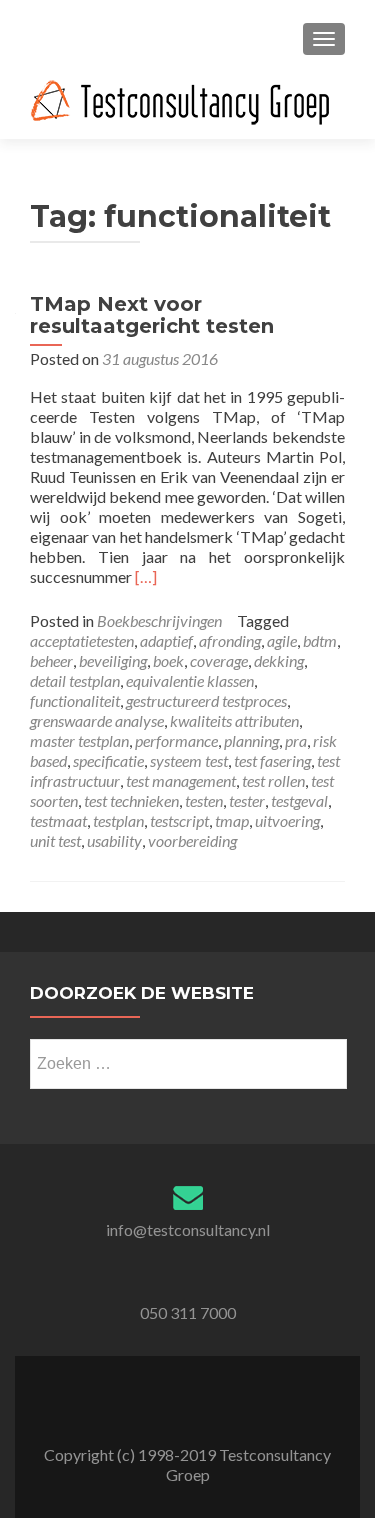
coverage (219, 660)
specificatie (108, 760)
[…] (146, 576)
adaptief (166, 640)
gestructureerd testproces (206, 700)
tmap (232, 820)
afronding (230, 640)
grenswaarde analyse (97, 720)
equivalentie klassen (190, 680)
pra (296, 740)
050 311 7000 (188, 1312)
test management (181, 780)
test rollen (273, 780)
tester (247, 800)
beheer (51, 660)
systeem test (189, 760)
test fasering (272, 760)
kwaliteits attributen (234, 720)
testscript (179, 820)
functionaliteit (75, 700)
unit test (55, 840)
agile (282, 640)
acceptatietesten (82, 640)
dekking (279, 660)
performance (176, 740)
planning (251, 740)
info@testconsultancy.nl (188, 1229)
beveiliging (113, 660)
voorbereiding (192, 840)
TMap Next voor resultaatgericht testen (152, 315)
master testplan (79, 740)
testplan (118, 820)
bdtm (320, 640)
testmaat (58, 820)
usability (114, 840)
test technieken (131, 800)
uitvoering (287, 820)
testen (204, 800)
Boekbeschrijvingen (159, 620)
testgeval (299, 800)
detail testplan (75, 680)
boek (168, 660)
